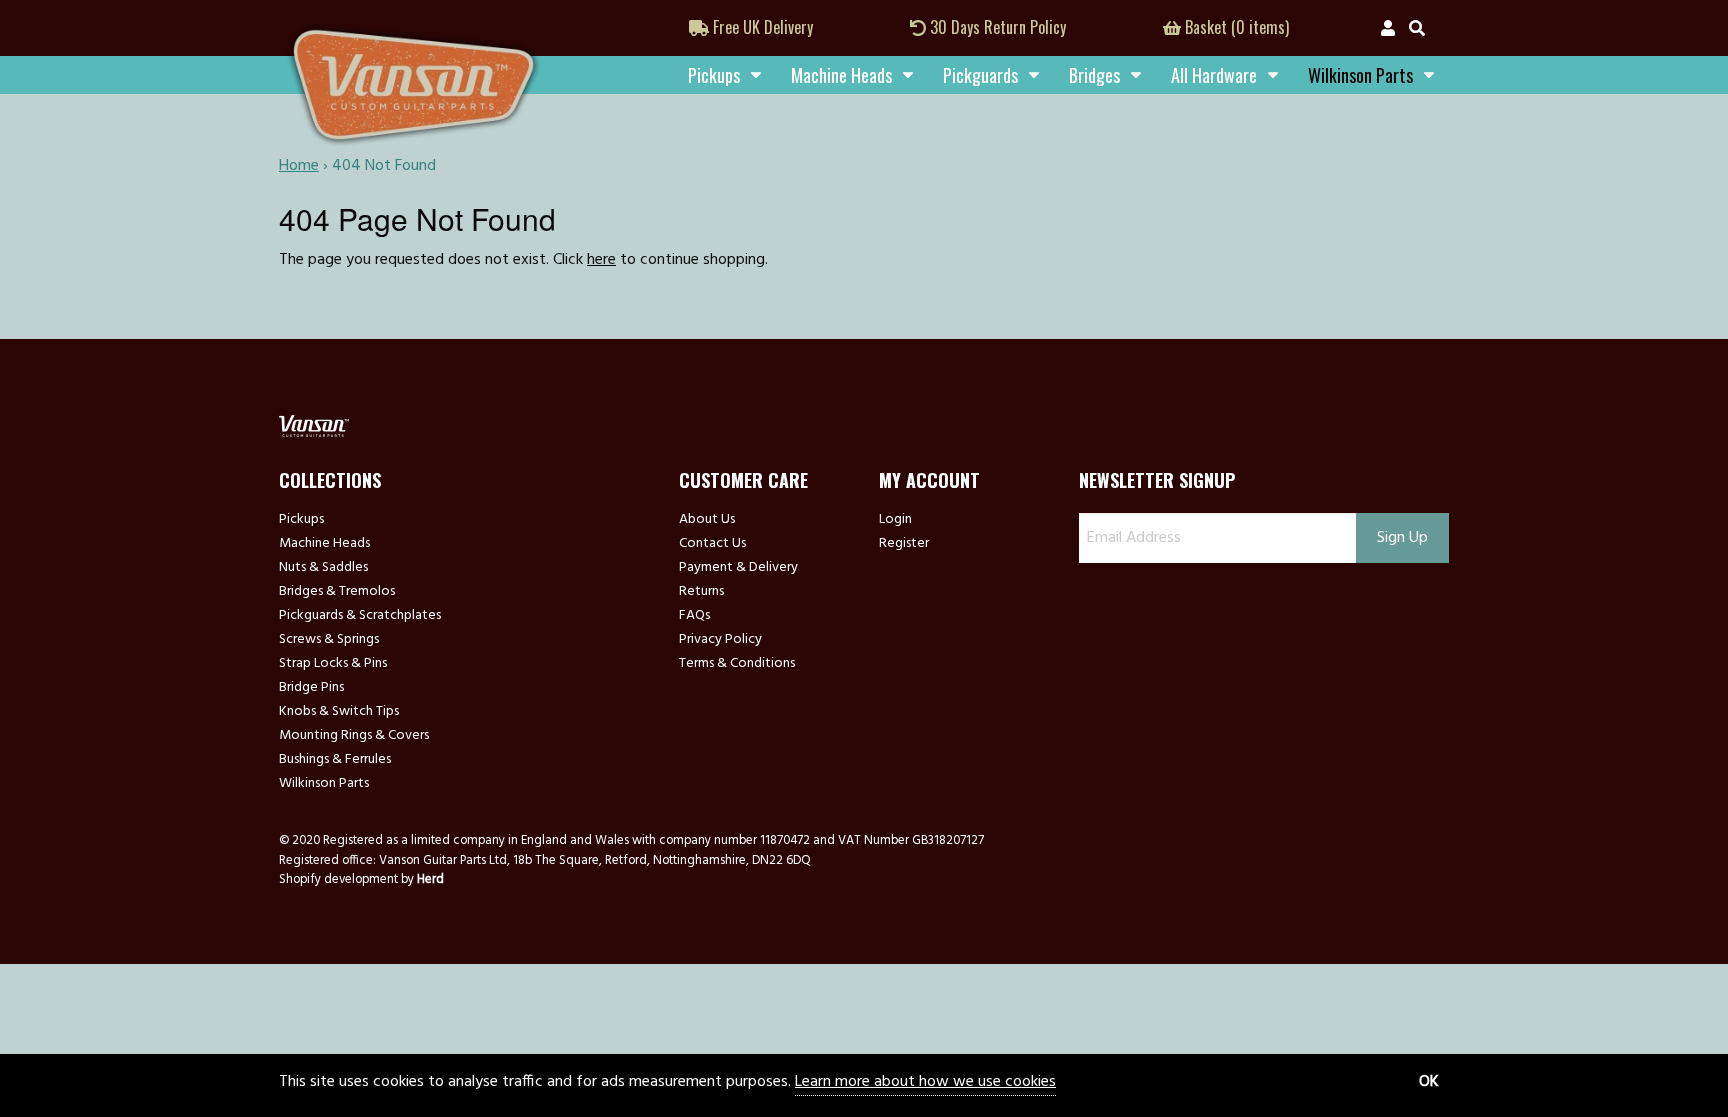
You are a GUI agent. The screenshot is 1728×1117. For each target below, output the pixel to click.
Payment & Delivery (738, 568)
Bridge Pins (311, 688)
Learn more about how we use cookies (925, 1082)
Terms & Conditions (737, 664)
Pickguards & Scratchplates (360, 616)
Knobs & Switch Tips (339, 712)
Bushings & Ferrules (335, 760)
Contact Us (712, 544)
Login (895, 520)
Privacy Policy (720, 640)
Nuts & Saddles (323, 568)
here (601, 260)
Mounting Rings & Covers (354, 736)
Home (299, 166)
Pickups (714, 75)
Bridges (1094, 75)
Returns (701, 592)
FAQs (694, 616)
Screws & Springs (329, 640)
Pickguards (980, 75)
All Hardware (1214, 75)
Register (904, 544)
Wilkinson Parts (324, 784)
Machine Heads (841, 75)
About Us (707, 520)
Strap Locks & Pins (333, 664)
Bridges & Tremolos (337, 592)
